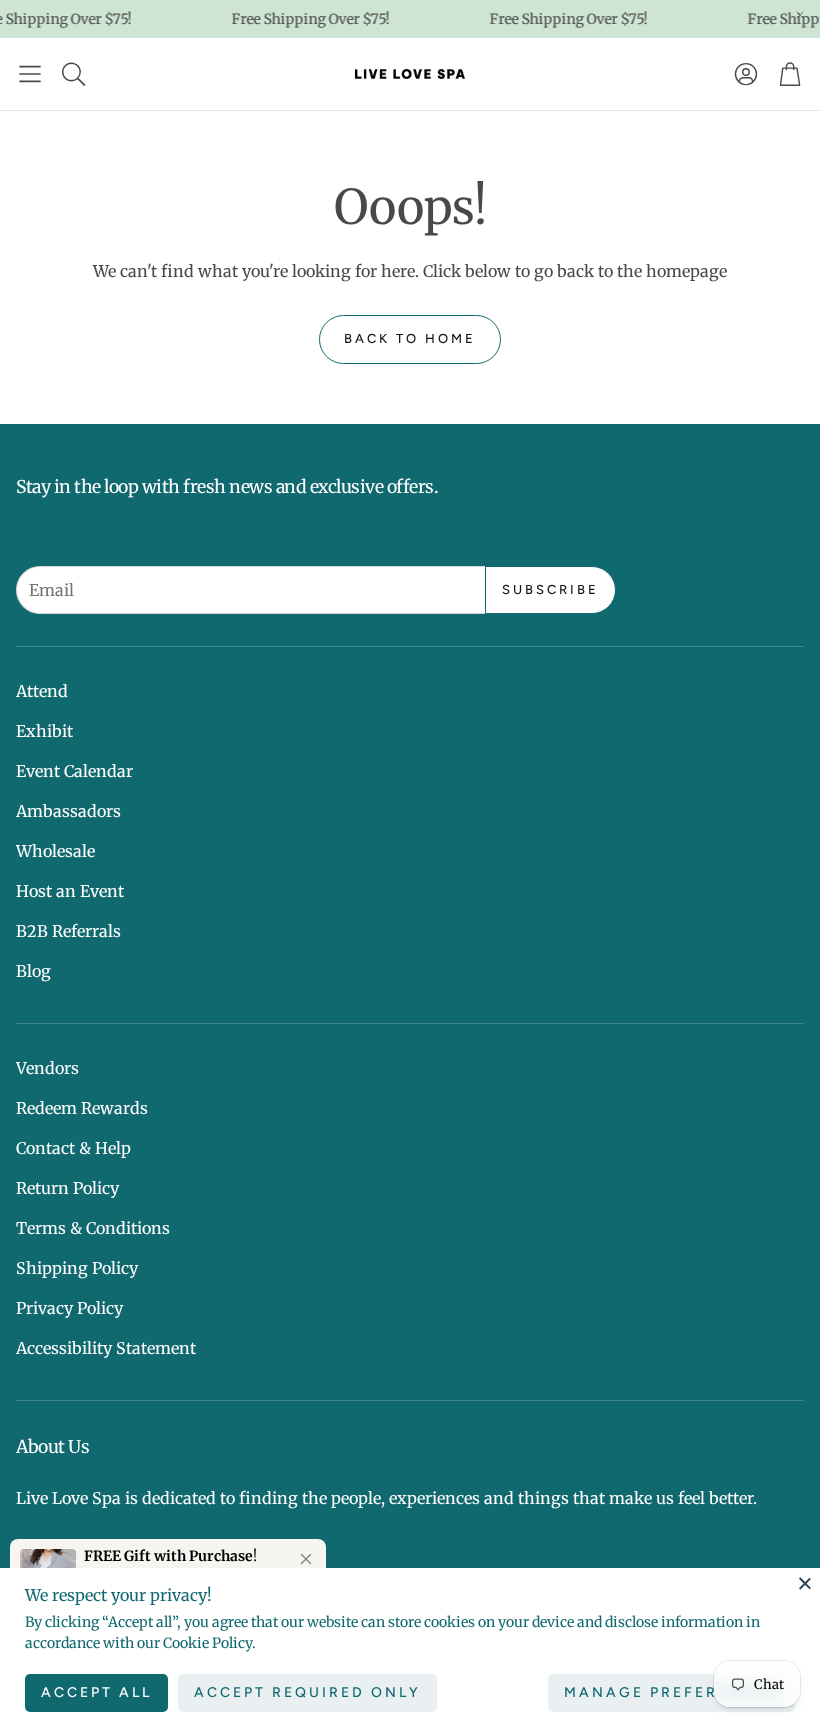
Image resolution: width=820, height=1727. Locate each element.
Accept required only (307, 1692)
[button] (30, 74)
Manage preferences (671, 1692)
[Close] (805, 1583)
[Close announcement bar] (800, 15)
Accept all (96, 1692)
